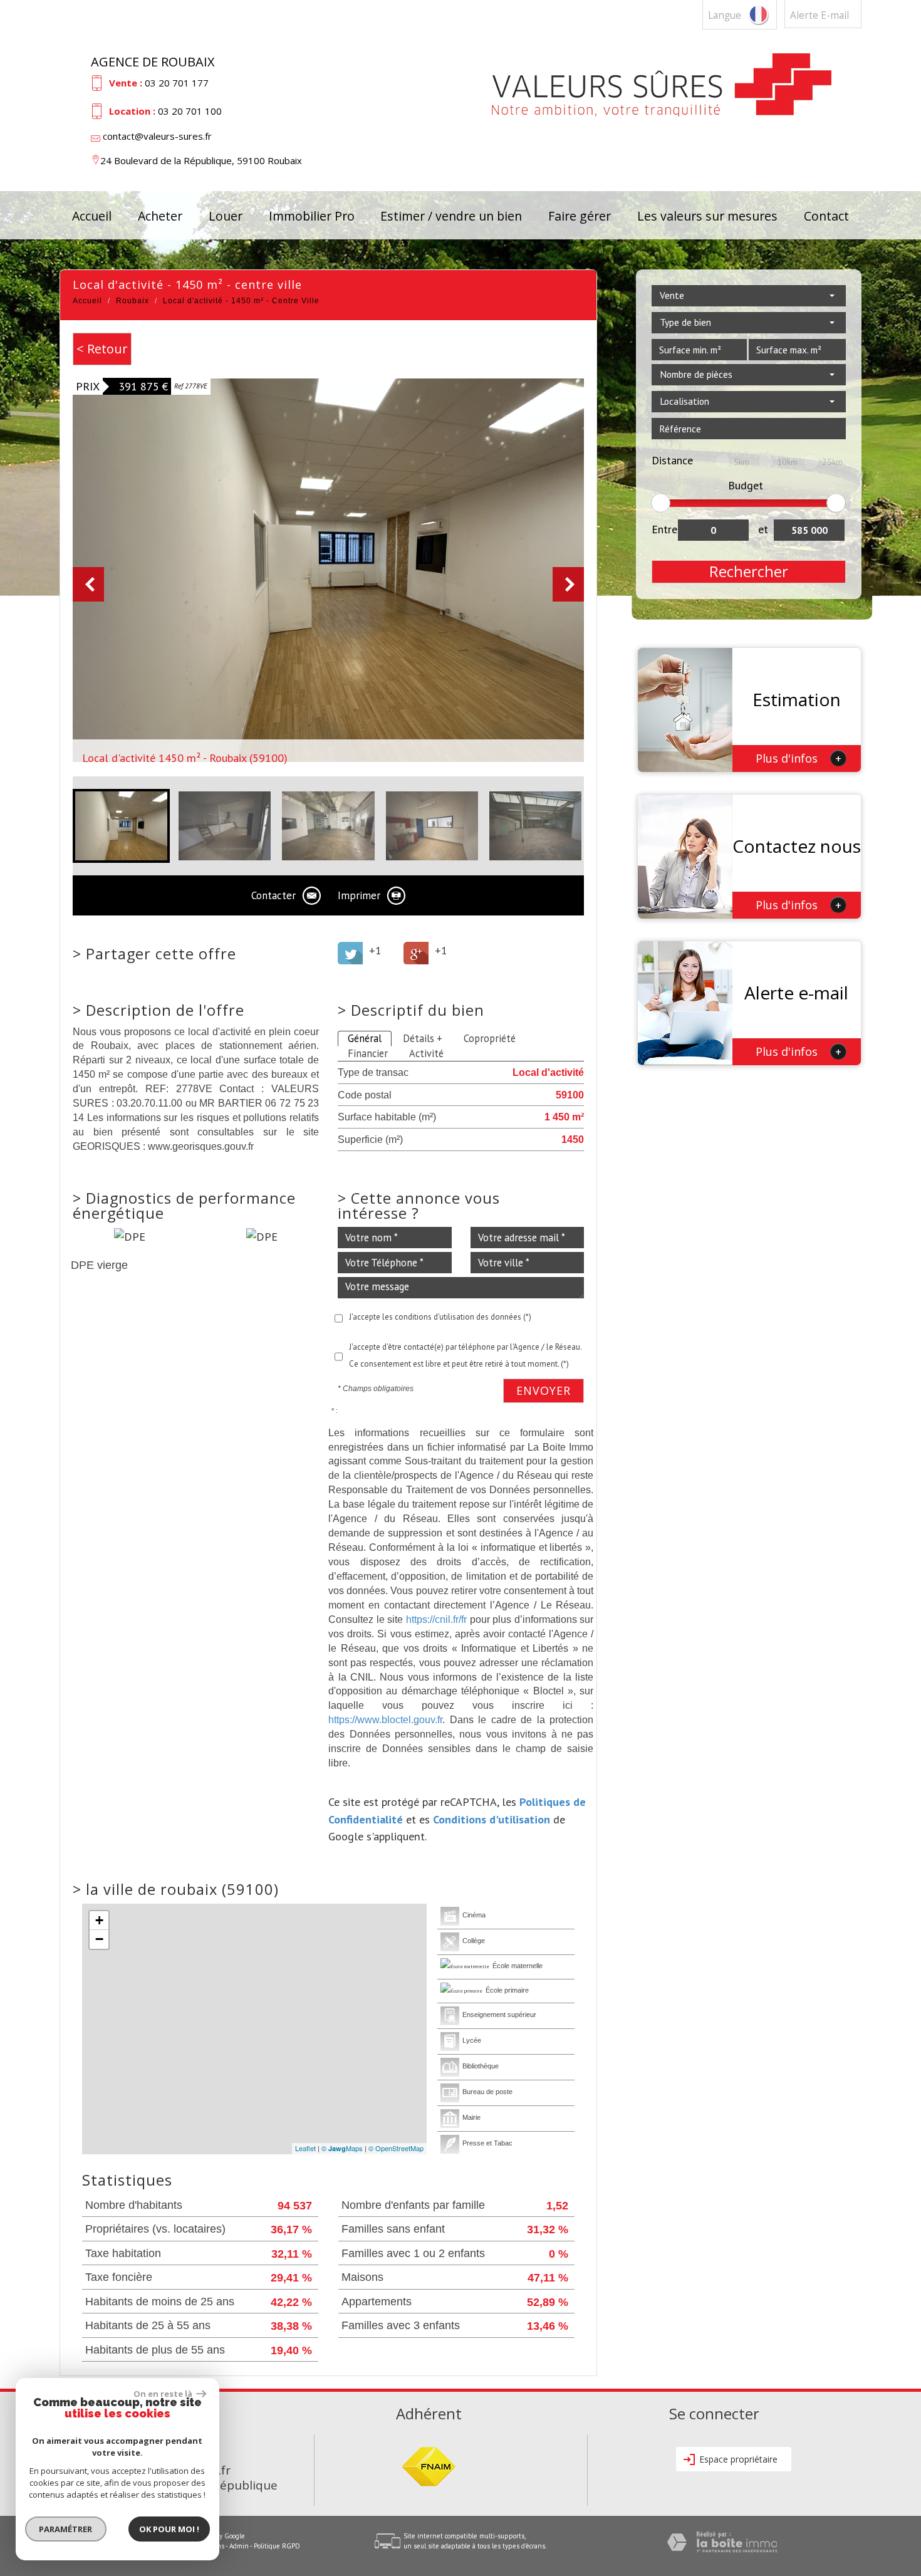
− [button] (99, 1939)
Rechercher (749, 571)
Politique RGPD (277, 2546)
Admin (239, 2546)
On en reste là (164, 2394)
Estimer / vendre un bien (451, 216)
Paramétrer (66, 2529)
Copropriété (490, 1038)
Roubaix (133, 301)
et (763, 529)
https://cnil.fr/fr (436, 1619)
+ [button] (99, 1920)
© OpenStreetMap (396, 2148)
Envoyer (544, 1390)
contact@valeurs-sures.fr (157, 136)
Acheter (160, 216)
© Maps (342, 2148)
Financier (368, 1053)
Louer (226, 216)
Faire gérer (580, 216)
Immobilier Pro (312, 216)
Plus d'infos (799, 758)
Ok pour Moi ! (169, 2529)
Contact (826, 216)
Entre (664, 529)
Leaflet (305, 2148)
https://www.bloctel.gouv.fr (385, 1719)
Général (365, 1038)
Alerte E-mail (820, 15)
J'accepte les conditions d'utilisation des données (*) (440, 1317)
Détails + (423, 1038)
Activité (426, 1053)
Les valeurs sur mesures (707, 216)
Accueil (92, 216)
